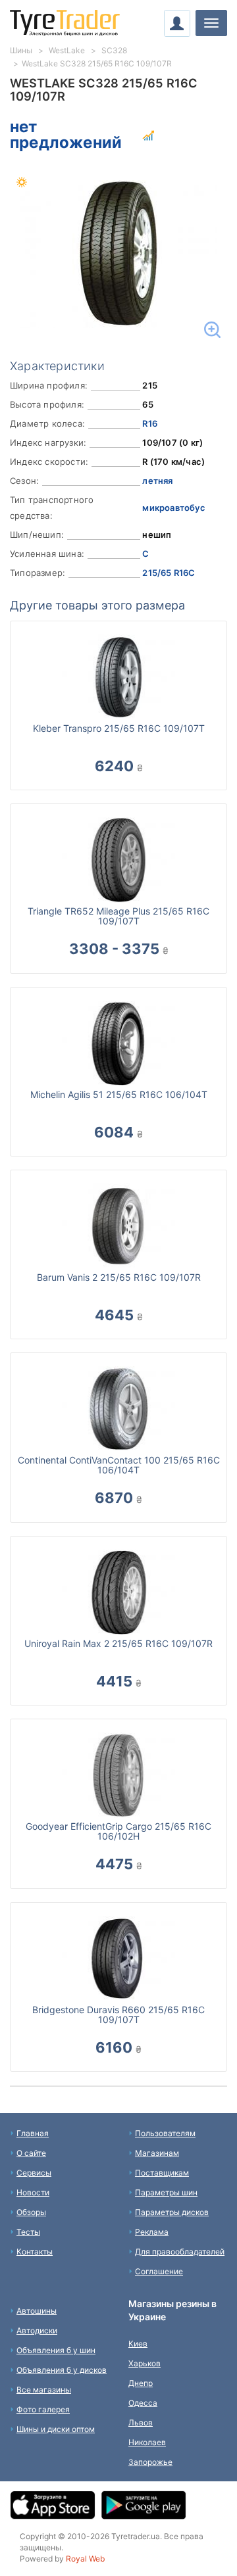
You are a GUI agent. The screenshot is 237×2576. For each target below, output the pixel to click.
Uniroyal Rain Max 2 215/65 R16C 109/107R (118, 1643)
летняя (157, 481)
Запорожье (150, 2462)
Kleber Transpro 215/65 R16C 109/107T (119, 728)
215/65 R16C (169, 573)
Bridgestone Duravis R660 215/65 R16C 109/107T (118, 2015)
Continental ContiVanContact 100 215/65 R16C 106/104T (119, 1465)
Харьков (145, 2363)
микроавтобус (173, 508)
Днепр (141, 2383)
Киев (138, 2344)
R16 (150, 423)
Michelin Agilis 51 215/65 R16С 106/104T (119, 1094)
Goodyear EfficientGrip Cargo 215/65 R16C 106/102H (118, 1831)
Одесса (143, 2403)
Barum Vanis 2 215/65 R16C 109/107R (119, 1277)
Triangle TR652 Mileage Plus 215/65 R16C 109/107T (118, 916)
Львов (141, 2422)
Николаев (147, 2442)
